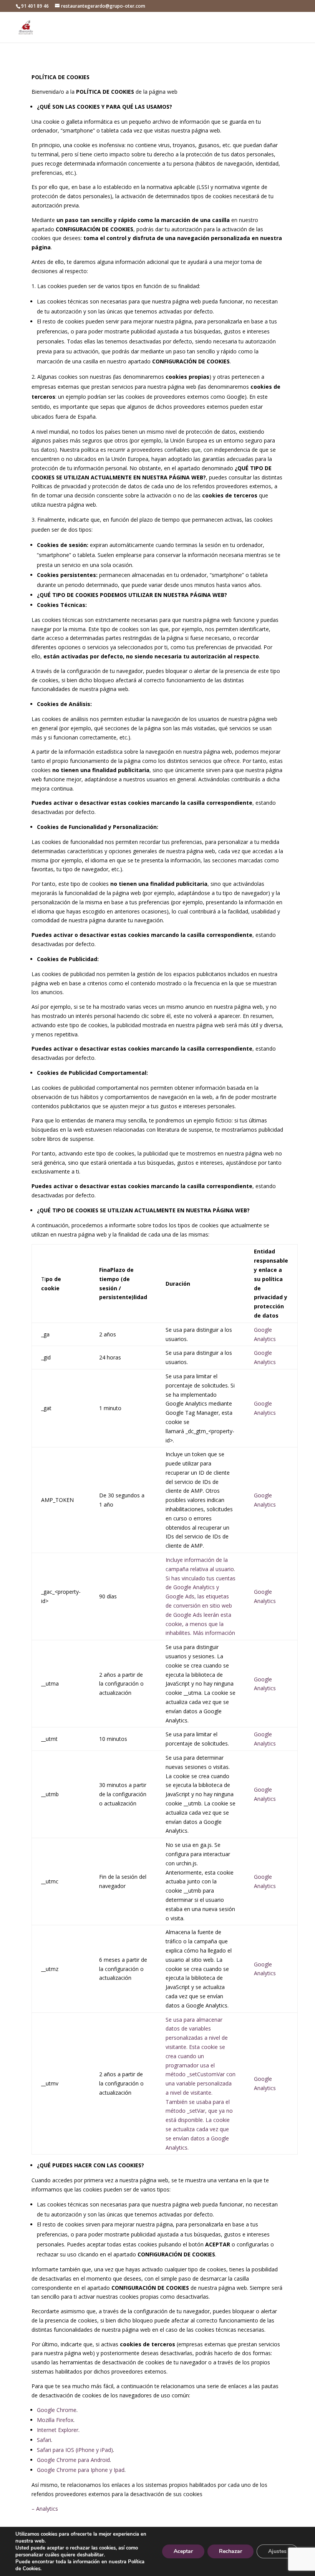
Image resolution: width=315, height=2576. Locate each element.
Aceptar (183, 2551)
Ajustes (277, 2551)
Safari (44, 2440)
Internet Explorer (58, 2430)
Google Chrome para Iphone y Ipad (81, 2470)
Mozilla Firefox (55, 2420)
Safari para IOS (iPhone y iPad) (75, 2450)
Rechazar (230, 2551)
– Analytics (45, 2509)
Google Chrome (57, 2410)
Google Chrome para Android (73, 2460)
